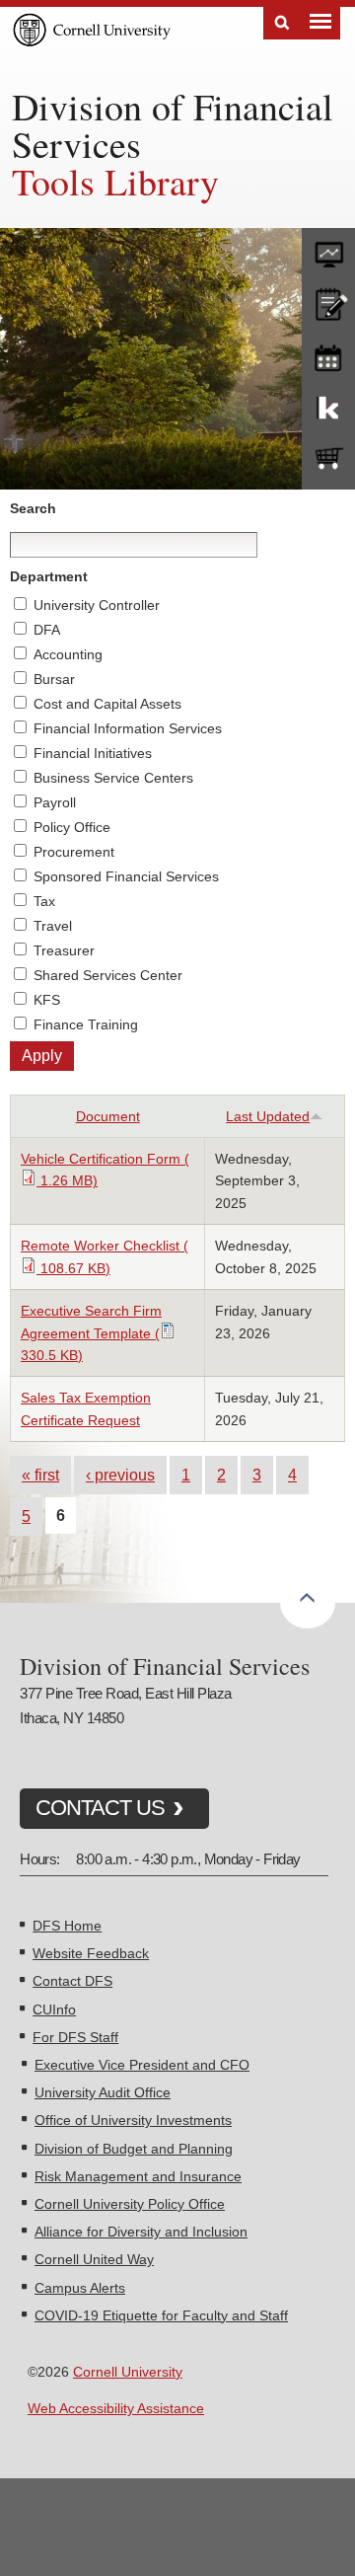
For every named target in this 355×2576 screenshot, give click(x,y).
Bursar (54, 679)
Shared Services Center (108, 975)
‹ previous (120, 1475)
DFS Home (67, 1926)
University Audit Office (103, 2092)
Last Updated (268, 1116)
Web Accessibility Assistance (116, 2408)
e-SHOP (328, 459)
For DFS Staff (75, 2037)
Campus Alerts (80, 2288)
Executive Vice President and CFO (142, 2065)
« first (40, 1475)
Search (282, 23)
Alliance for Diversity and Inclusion (141, 2232)
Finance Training (86, 1024)
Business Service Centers (113, 778)
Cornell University (128, 2372)
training (328, 354)
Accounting (68, 654)
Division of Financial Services (173, 125)
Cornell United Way (94, 2259)
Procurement (74, 852)
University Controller (97, 605)
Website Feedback (91, 1953)
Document (108, 1116)
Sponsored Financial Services (126, 876)
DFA (47, 630)
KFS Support (328, 407)
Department (49, 576)
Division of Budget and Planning (134, 2149)
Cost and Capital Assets (107, 704)
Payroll (55, 802)
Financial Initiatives (93, 753)
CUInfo (54, 2009)
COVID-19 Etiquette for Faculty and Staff (161, 2315)
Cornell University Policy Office (130, 2204)
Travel (53, 926)
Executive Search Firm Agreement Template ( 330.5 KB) (91, 1333)
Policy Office (72, 827)
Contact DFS (72, 1981)
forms (328, 250)
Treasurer (64, 950)
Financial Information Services (128, 728)
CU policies (328, 302)
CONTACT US (100, 1808)
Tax (44, 901)
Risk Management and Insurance (138, 2176)
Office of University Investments (133, 2120)
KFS (47, 1000)
